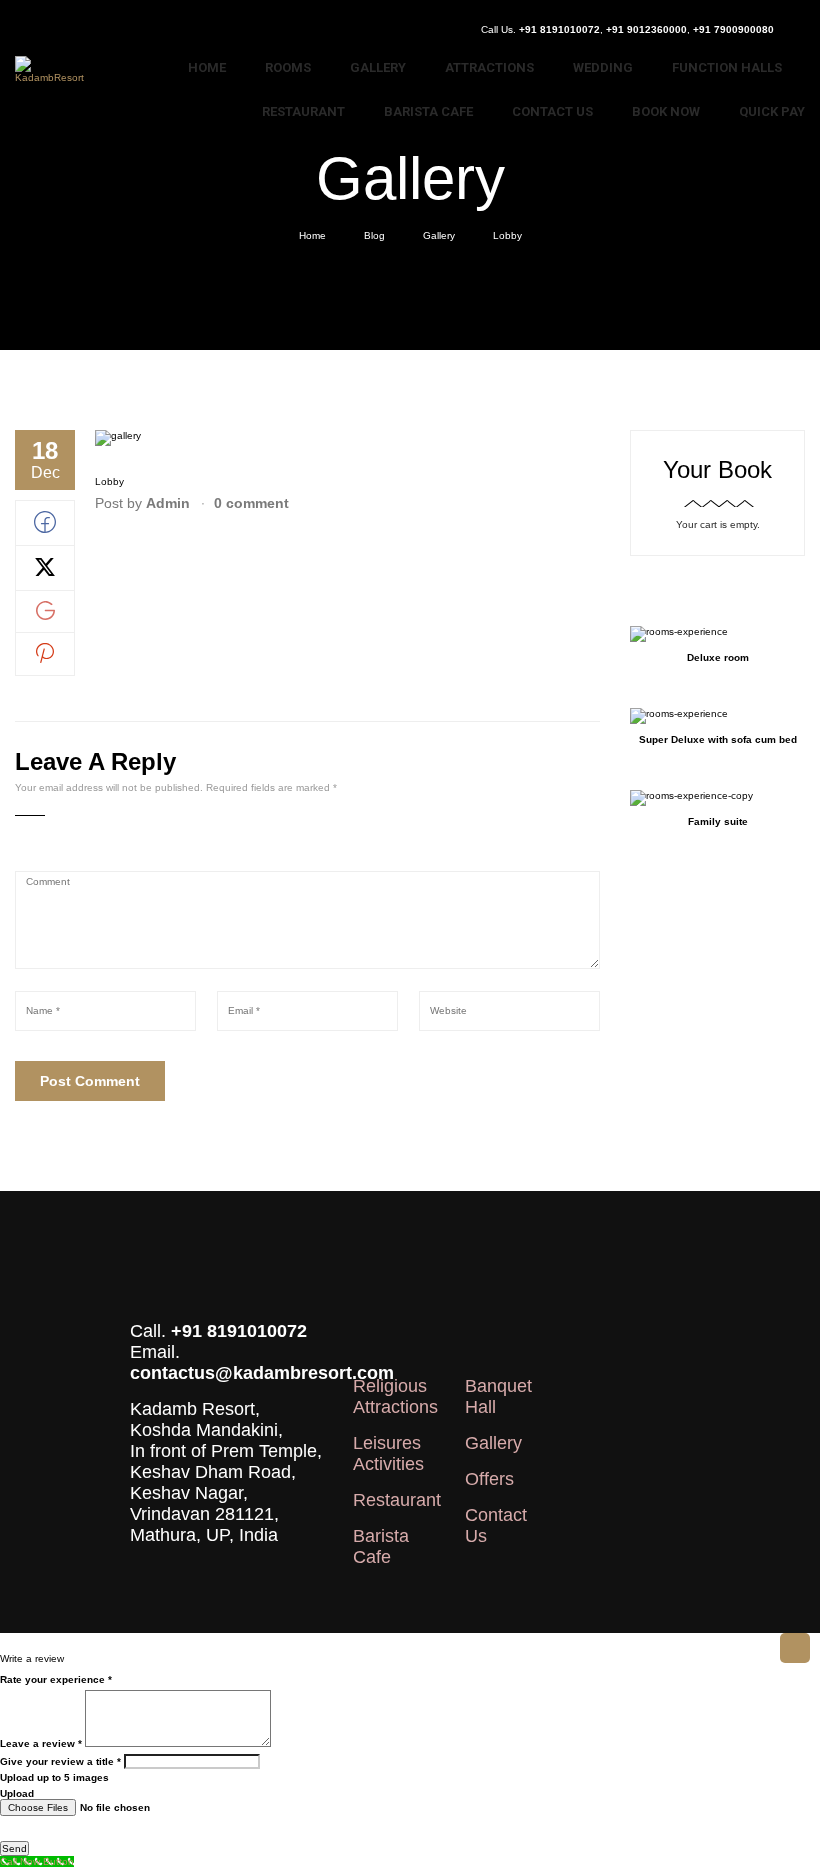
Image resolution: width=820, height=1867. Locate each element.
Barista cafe (381, 1546)
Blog (374, 235)
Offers (489, 1479)
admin (168, 503)
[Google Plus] (45, 616)
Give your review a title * (60, 1761)
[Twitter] (45, 574)
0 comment (251, 503)
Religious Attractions (395, 1396)
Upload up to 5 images (54, 1777)
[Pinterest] (45, 659)
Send (14, 1848)
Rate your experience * (56, 1679)
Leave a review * (41, 1743)
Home (312, 235)
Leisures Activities (388, 1453)
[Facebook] (45, 529)
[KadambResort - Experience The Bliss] (53, 74)
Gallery (439, 235)
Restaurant (397, 1500)
